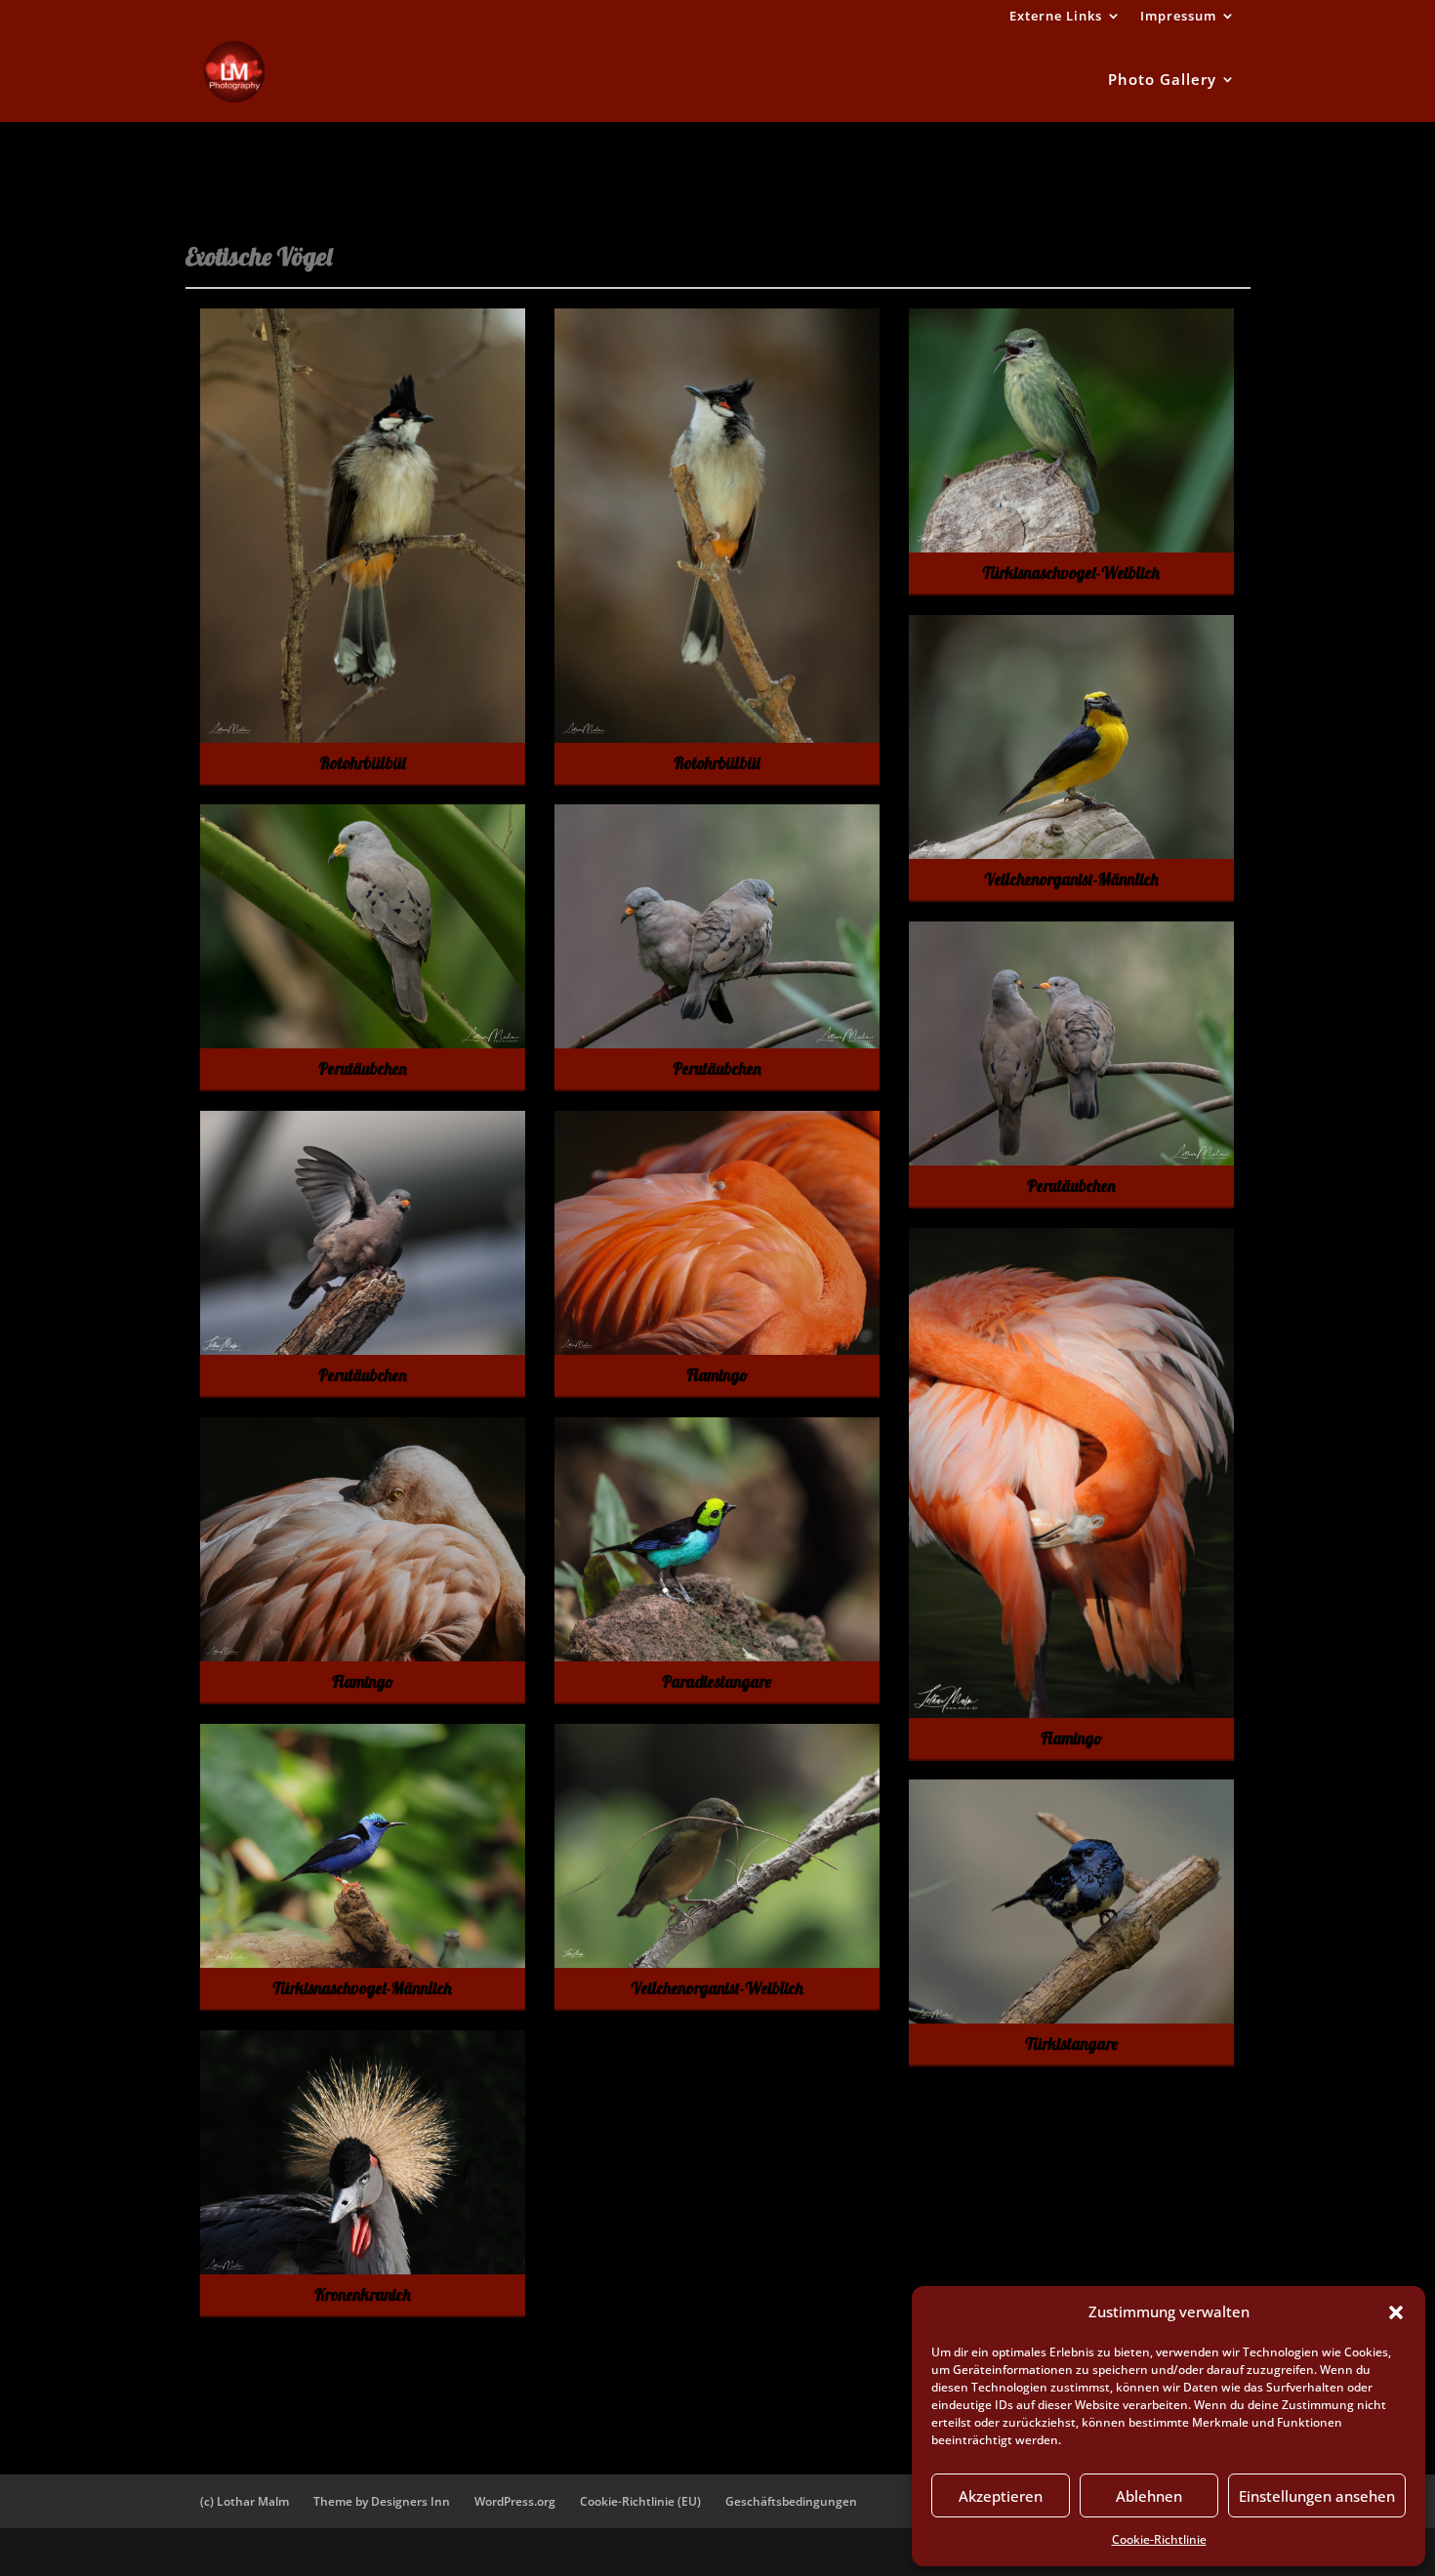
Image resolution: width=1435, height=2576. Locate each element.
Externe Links (1056, 17)
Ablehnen (1149, 2496)
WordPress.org (515, 2501)
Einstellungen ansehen (1317, 2496)
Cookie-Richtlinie (1159, 2539)
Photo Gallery (1162, 81)
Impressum (1178, 17)
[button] (1396, 2312)
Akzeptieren (1001, 2496)
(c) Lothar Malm (245, 2501)
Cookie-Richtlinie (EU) (640, 2501)
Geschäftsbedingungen (791, 2501)
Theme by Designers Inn (382, 2501)
